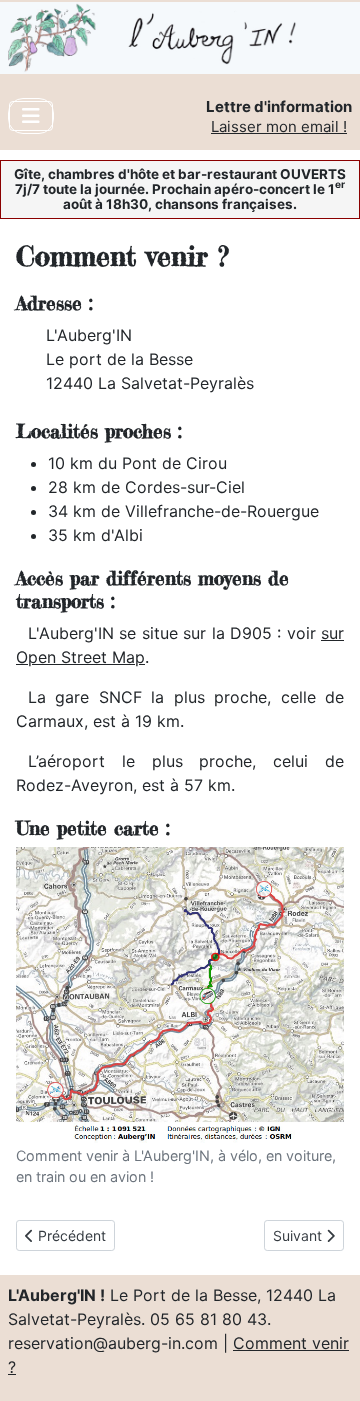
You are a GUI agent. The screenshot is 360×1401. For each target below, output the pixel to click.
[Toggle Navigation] (31, 116)
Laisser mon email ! (279, 126)
